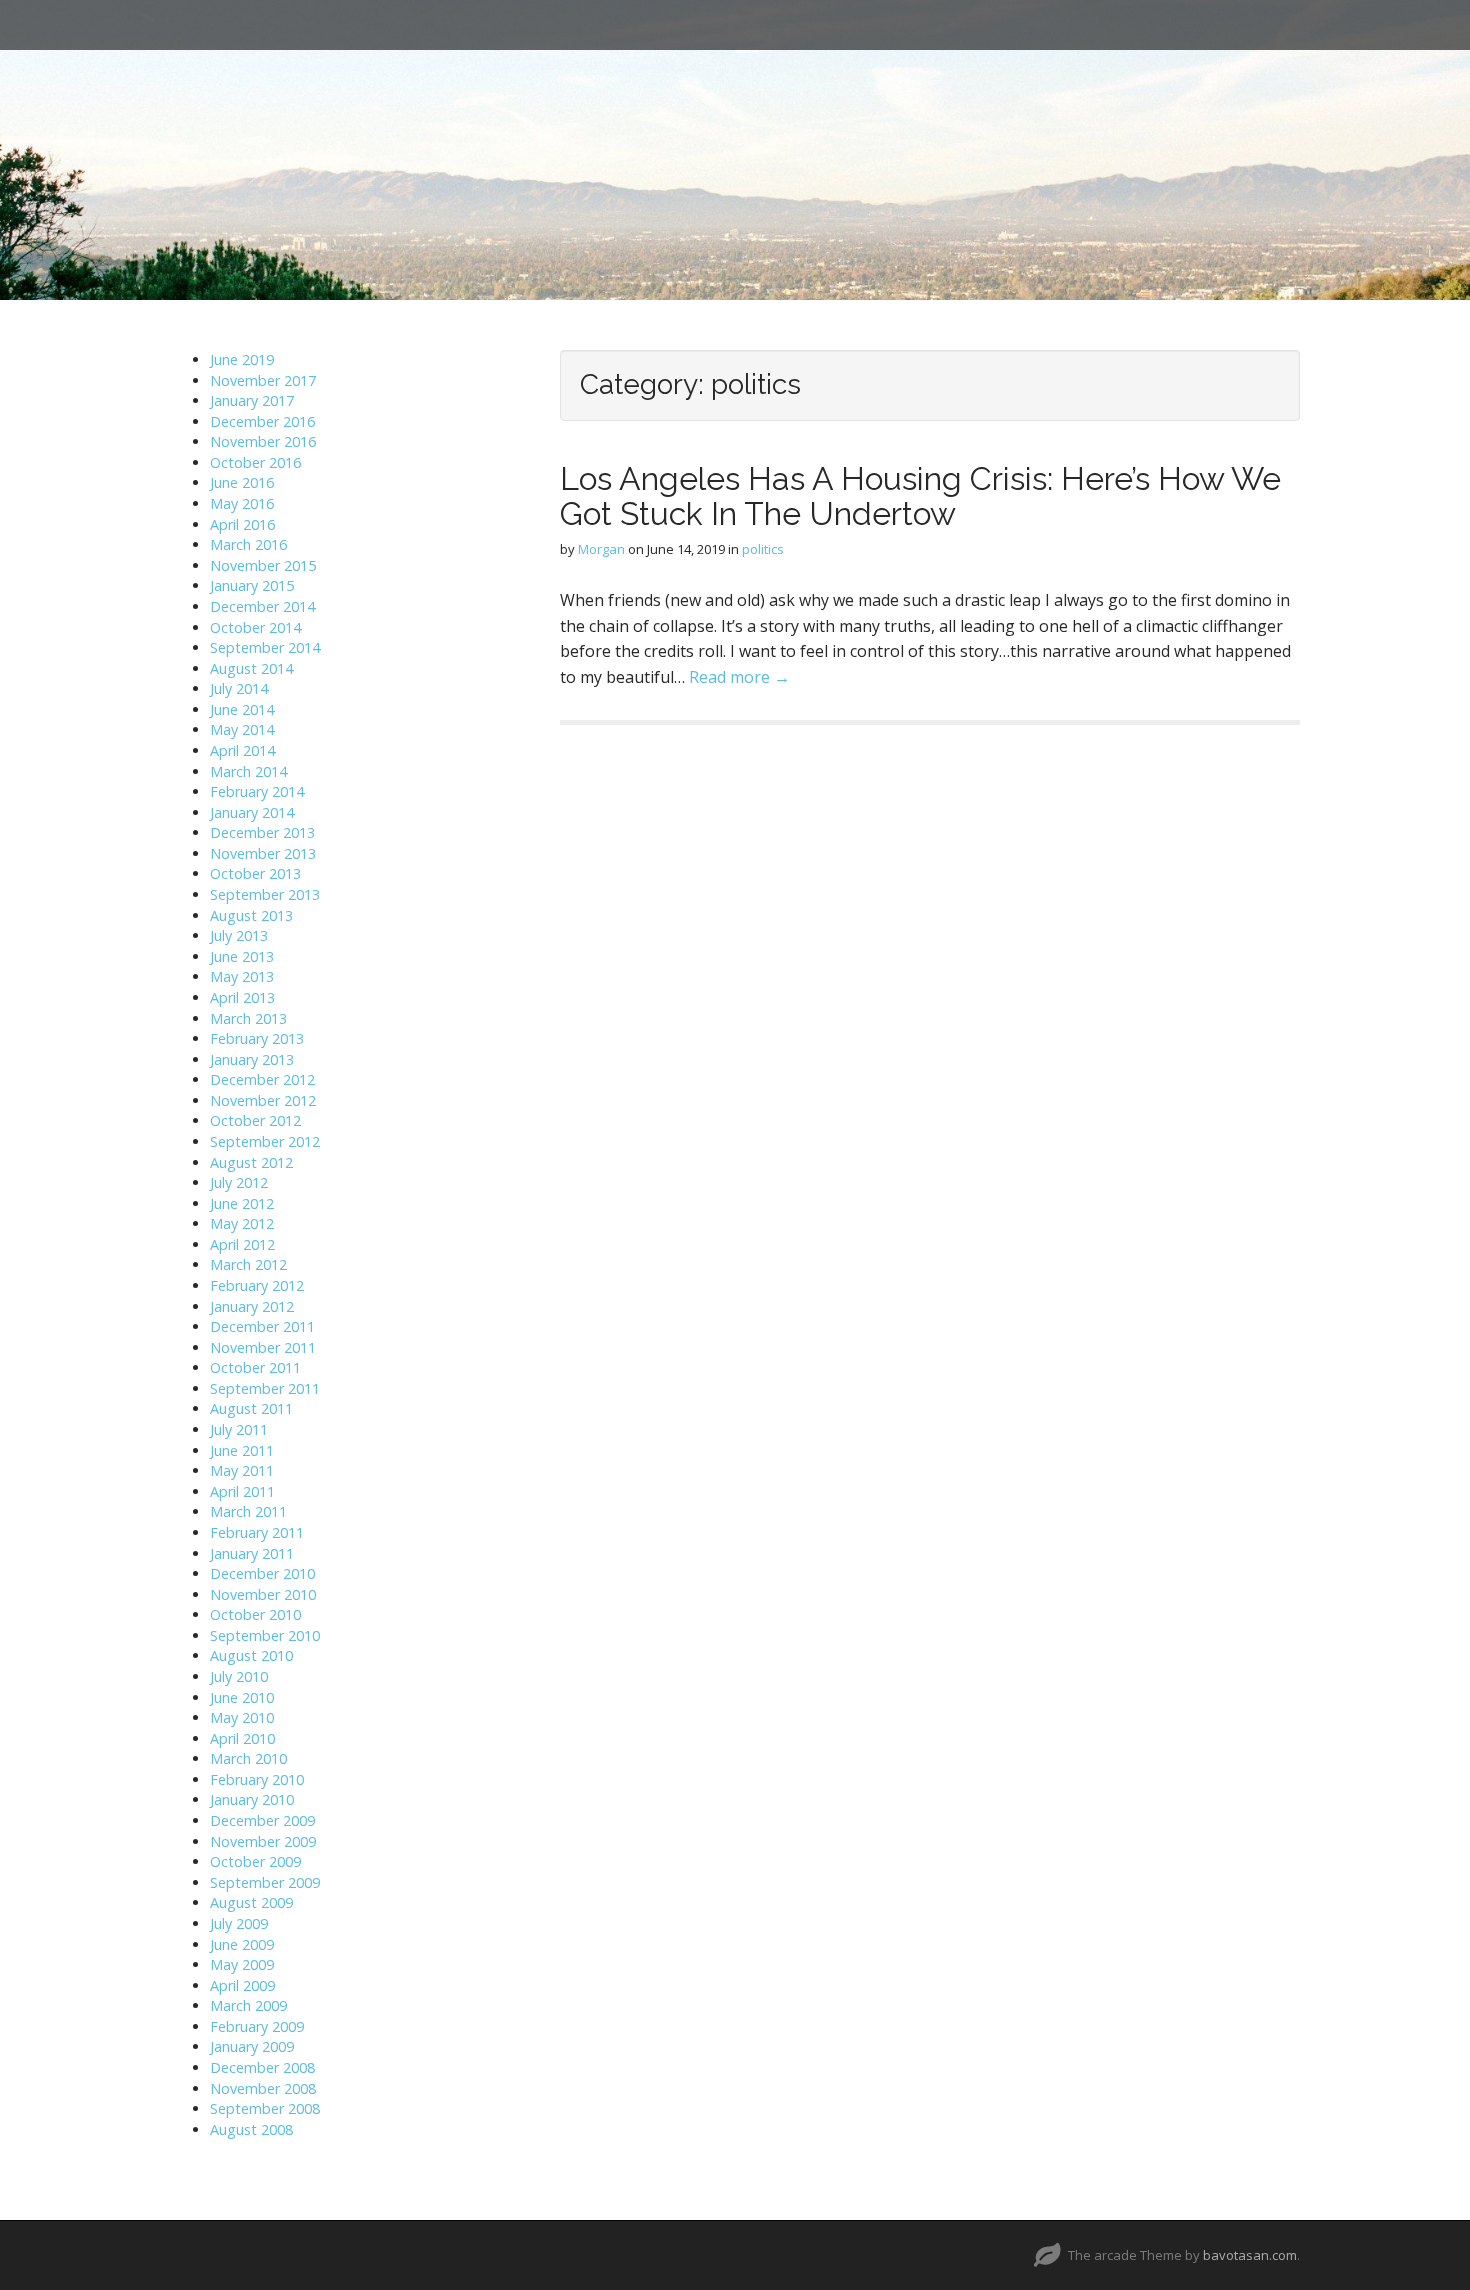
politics (763, 549)
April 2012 (242, 1244)
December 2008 (262, 2067)
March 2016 (248, 544)
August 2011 (251, 1408)
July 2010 (239, 1676)
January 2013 (252, 1059)
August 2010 (251, 1655)
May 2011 (242, 1470)
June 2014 (242, 709)
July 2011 (239, 1429)
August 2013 (251, 915)
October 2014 (255, 627)
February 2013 (257, 1038)
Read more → (739, 677)
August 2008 (251, 2129)
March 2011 (248, 1511)
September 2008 (265, 2108)
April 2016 (242, 524)
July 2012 (239, 1182)
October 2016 (255, 462)
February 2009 (257, 2026)
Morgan (601, 549)
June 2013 (242, 956)
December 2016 (262, 421)
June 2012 (242, 1203)
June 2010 (242, 1697)
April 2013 (242, 997)
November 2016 (263, 441)
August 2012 (251, 1162)
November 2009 (263, 1841)
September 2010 (265, 1635)
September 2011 (265, 1388)
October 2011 (255, 1367)
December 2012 (262, 1079)
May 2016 (242, 503)
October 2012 (255, 1120)
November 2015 (263, 565)
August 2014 (251, 668)
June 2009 (242, 1944)
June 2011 (242, 1450)
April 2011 (242, 1491)
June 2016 (242, 482)
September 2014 (265, 647)
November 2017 (263, 380)
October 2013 (255, 873)
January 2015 (252, 585)
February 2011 (257, 1532)
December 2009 (262, 1820)
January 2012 (252, 1306)
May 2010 (242, 1717)
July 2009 (239, 1923)
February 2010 (257, 1779)
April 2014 (242, 750)
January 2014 (252, 812)
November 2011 (263, 1347)
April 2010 (242, 1738)
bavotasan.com (1250, 2255)
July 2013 (239, 935)
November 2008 (263, 2088)
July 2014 (239, 688)
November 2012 (263, 1100)
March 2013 (248, 1018)
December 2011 (262, 1326)
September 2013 (265, 894)
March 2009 (248, 2005)
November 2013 (263, 853)
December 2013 (262, 832)
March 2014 (248, 771)
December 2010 (262, 1573)
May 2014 (242, 729)
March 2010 (248, 1758)
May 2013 (242, 976)
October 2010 (255, 1614)
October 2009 (255, 1861)
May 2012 (242, 1223)
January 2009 (252, 2046)
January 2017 (252, 400)
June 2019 (242, 359)
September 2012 (265, 1141)
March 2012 (248, 1264)
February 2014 (257, 791)
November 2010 (263, 1594)
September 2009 (265, 1882)
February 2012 (257, 1285)
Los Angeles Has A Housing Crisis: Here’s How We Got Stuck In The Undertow (920, 496)
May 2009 (242, 1964)
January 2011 (252, 1553)
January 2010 (252, 1799)
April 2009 (242, 1985)
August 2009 (251, 1902)
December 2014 (262, 606)
